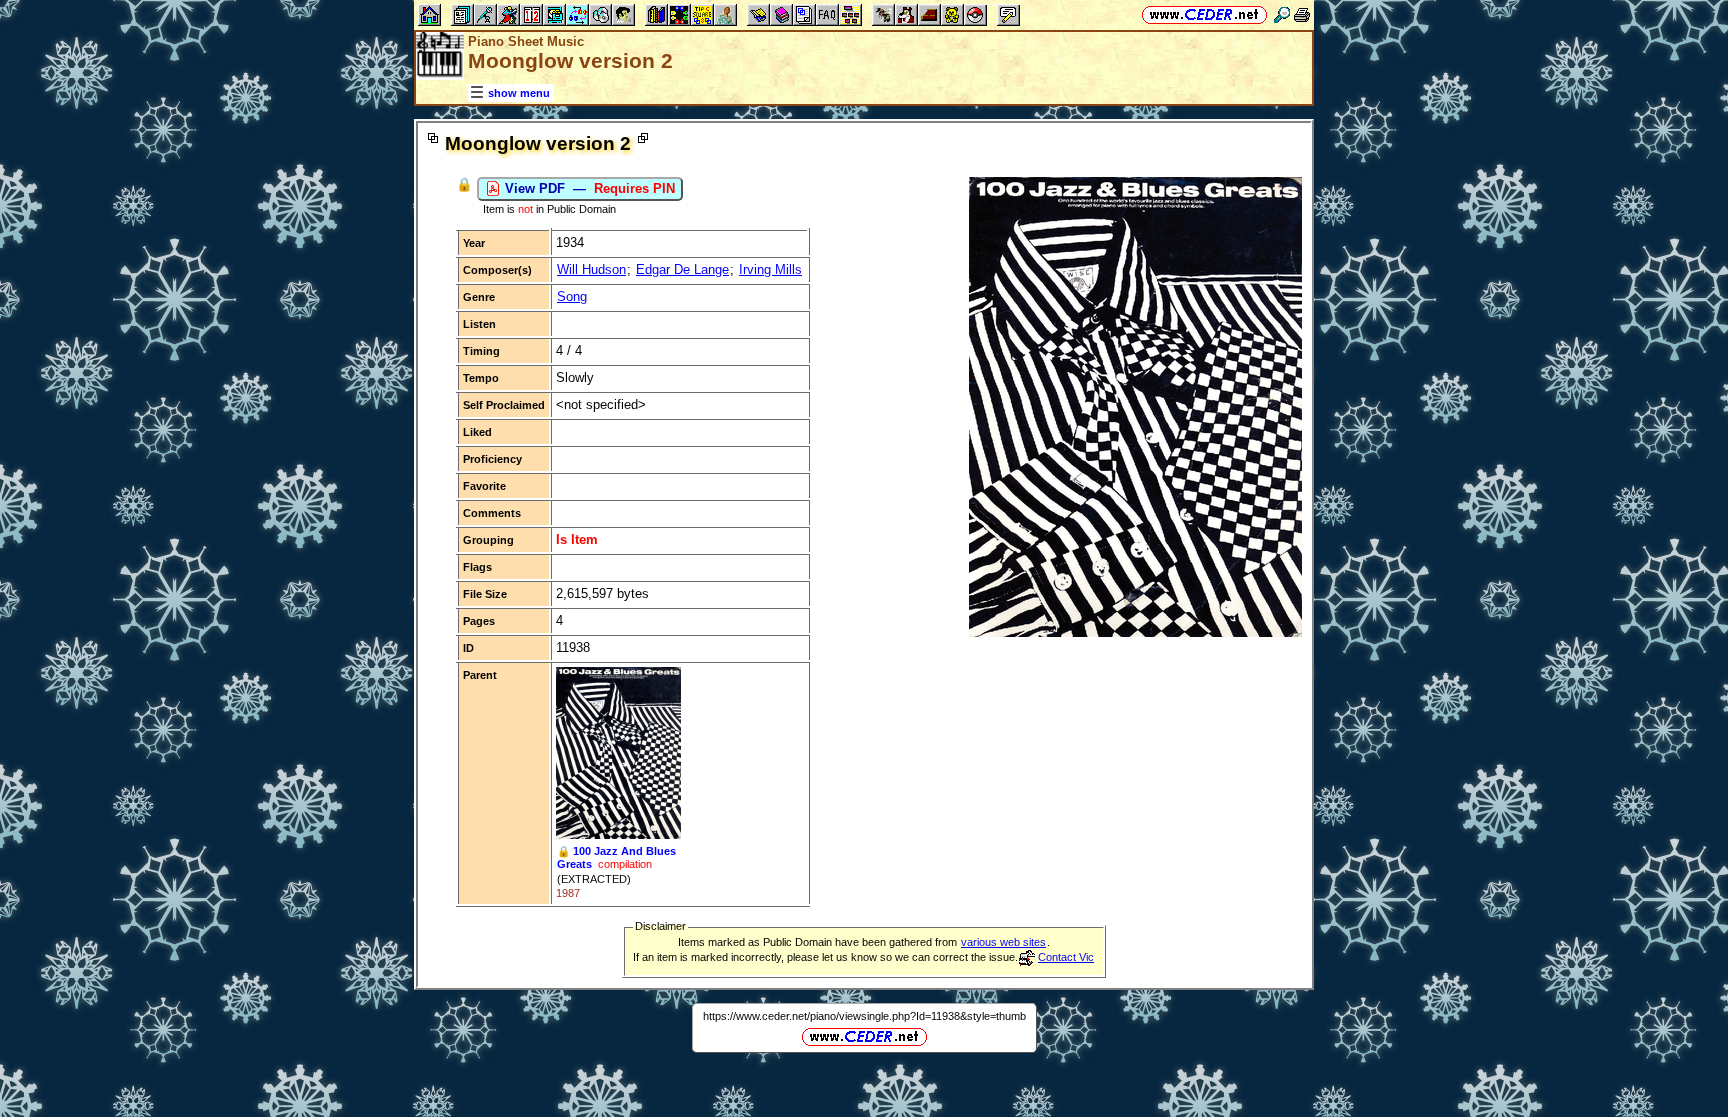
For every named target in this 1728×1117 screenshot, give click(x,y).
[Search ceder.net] (1282, 14)
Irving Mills (770, 269)
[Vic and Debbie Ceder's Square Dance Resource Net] (1204, 14)
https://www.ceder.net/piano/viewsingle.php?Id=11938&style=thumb (864, 1016)
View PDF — (588, 188)
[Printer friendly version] (1302, 14)
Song (572, 296)
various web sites (1003, 942)
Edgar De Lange (682, 269)
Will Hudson (591, 269)
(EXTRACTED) (594, 879)
